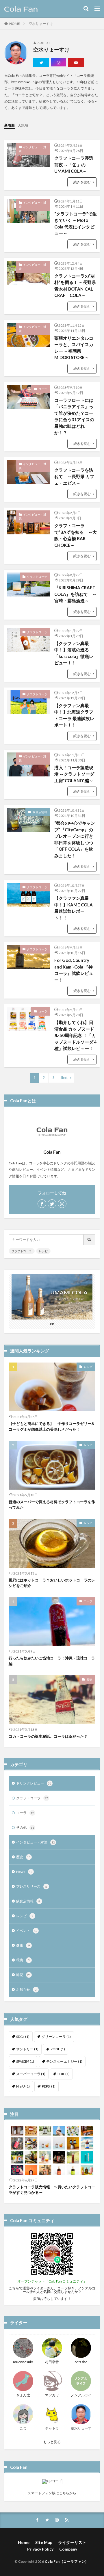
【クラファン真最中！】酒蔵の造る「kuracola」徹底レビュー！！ (74, 653)
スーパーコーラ (31, 2074)
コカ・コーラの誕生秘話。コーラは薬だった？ (48, 1736)
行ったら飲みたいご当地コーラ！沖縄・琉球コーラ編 (52, 1661)
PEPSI (49, 2086)
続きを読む (82, 182)
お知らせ (26, 1989)
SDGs (23, 2037)
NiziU (23, 2086)
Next (65, 1078)
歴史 (90, 1679)
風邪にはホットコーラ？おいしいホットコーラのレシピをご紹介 (52, 1583)
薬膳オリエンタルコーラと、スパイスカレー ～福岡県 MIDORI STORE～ (74, 348)
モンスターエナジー (64, 2061)
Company (68, 2549)
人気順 (23, 125)
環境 (23, 1960)
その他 (25, 1827)
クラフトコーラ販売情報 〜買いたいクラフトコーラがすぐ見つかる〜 (52, 2190)
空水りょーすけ (41, 24)
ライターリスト (72, 2542)
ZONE (58, 2049)
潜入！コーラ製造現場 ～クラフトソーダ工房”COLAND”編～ (74, 774)
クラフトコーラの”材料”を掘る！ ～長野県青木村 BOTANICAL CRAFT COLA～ (75, 286)
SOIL (64, 2074)
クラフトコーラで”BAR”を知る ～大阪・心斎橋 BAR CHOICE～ (76, 535)
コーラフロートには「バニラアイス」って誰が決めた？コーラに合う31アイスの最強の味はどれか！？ (74, 416)
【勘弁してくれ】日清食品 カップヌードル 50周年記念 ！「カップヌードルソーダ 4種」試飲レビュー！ (76, 1035)
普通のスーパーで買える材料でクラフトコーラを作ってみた (52, 1505)
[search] (90, 1240)
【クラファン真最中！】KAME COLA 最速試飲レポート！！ (74, 908)
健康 (23, 1945)
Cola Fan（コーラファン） (67, 2561)
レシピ (43, 1251)
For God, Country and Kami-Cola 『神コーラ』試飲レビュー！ (74, 970)
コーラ (43, 389)
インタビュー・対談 (32, 149)
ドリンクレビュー (34, 1783)
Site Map (44, 2542)
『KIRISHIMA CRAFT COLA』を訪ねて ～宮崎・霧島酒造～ (75, 594)
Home (24, 2542)
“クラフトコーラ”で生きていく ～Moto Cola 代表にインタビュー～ (76, 224)
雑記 (23, 1975)
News (24, 1872)
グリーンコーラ (56, 2037)
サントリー (27, 2049)
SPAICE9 (25, 2061)
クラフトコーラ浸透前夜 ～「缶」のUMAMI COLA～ (74, 165)
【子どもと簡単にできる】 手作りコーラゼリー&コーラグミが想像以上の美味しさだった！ (51, 1426)
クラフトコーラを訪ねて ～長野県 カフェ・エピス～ (74, 476)
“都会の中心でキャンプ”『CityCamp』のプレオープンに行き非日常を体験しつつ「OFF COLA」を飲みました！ (75, 839)
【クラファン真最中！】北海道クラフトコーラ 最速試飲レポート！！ (74, 715)
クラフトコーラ (37, 577)
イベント (27, 1931)
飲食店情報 (40, 812)
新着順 (10, 125)
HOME (15, 24)
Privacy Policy (40, 2549)
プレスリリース (32, 1886)
